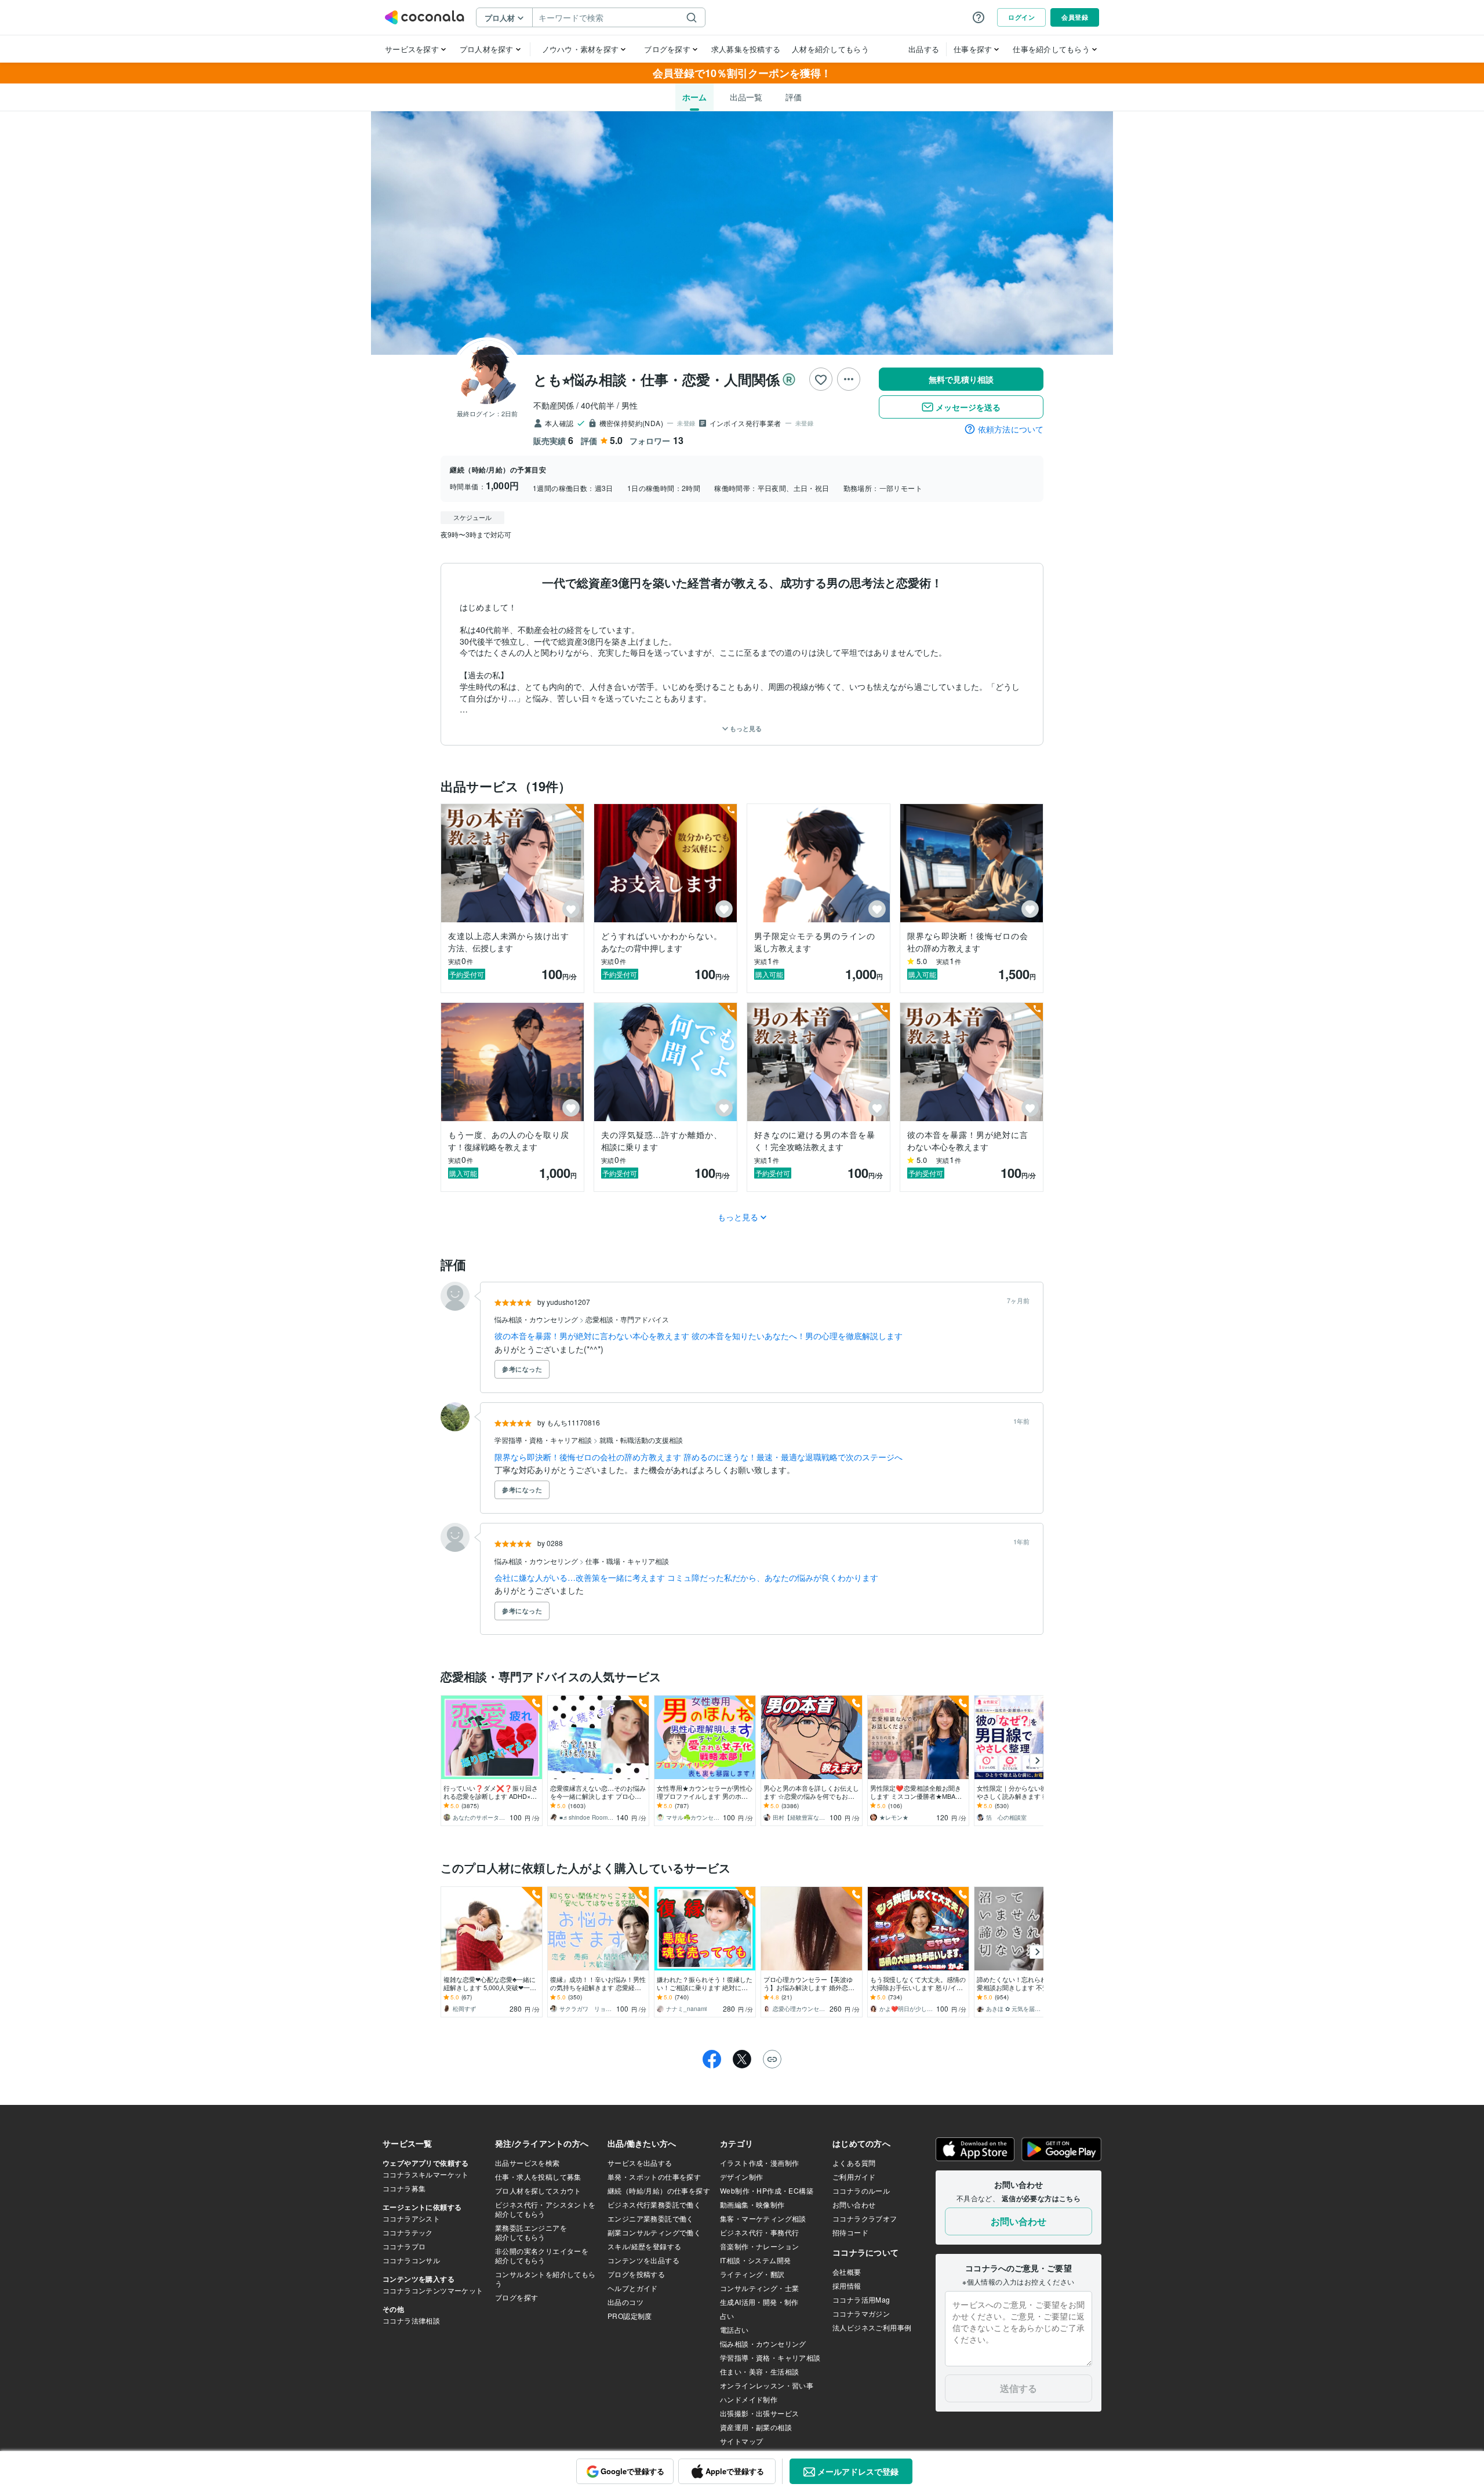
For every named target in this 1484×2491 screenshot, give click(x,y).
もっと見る (745, 728)
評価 (794, 97)
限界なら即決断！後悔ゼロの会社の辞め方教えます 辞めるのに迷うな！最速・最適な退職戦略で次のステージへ (699, 1457)
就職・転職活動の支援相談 (641, 1440)
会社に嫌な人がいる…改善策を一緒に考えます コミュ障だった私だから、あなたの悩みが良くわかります (686, 1577)
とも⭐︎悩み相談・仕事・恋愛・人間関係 (656, 379)
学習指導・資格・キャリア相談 (544, 1440)
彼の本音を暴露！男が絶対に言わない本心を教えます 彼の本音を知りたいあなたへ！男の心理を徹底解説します (699, 1336)
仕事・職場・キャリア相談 (627, 1561)
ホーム (694, 97)
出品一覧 (746, 97)
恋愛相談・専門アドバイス (627, 1319)
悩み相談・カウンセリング (537, 1319)
